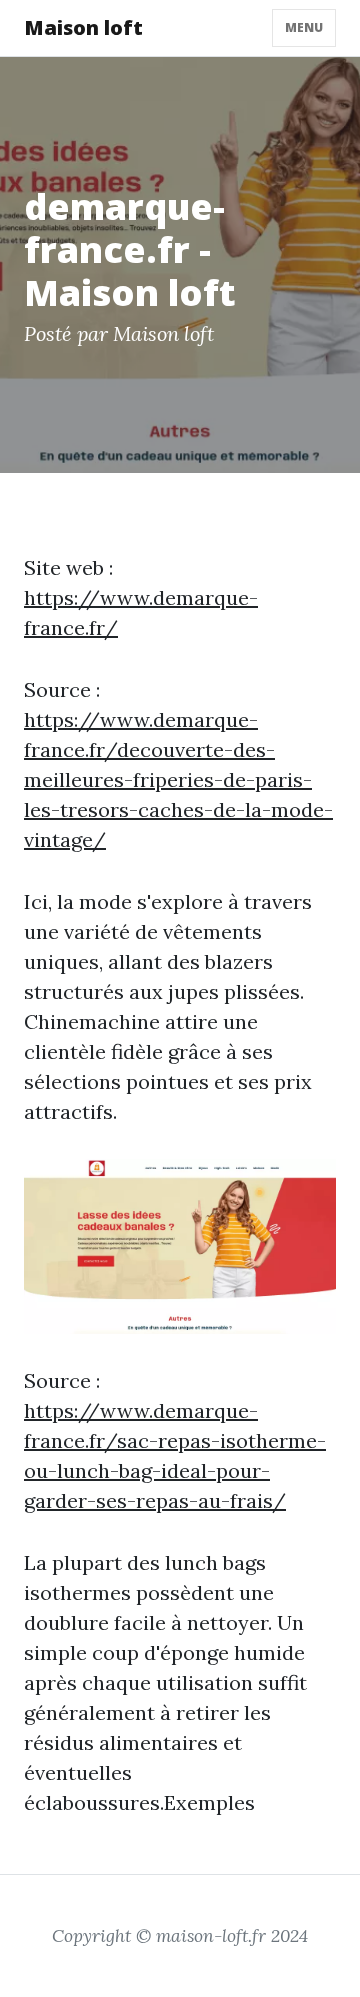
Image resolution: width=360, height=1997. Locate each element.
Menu (304, 27)
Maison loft (83, 27)
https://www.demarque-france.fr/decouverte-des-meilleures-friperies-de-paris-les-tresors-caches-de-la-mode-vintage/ (178, 779)
